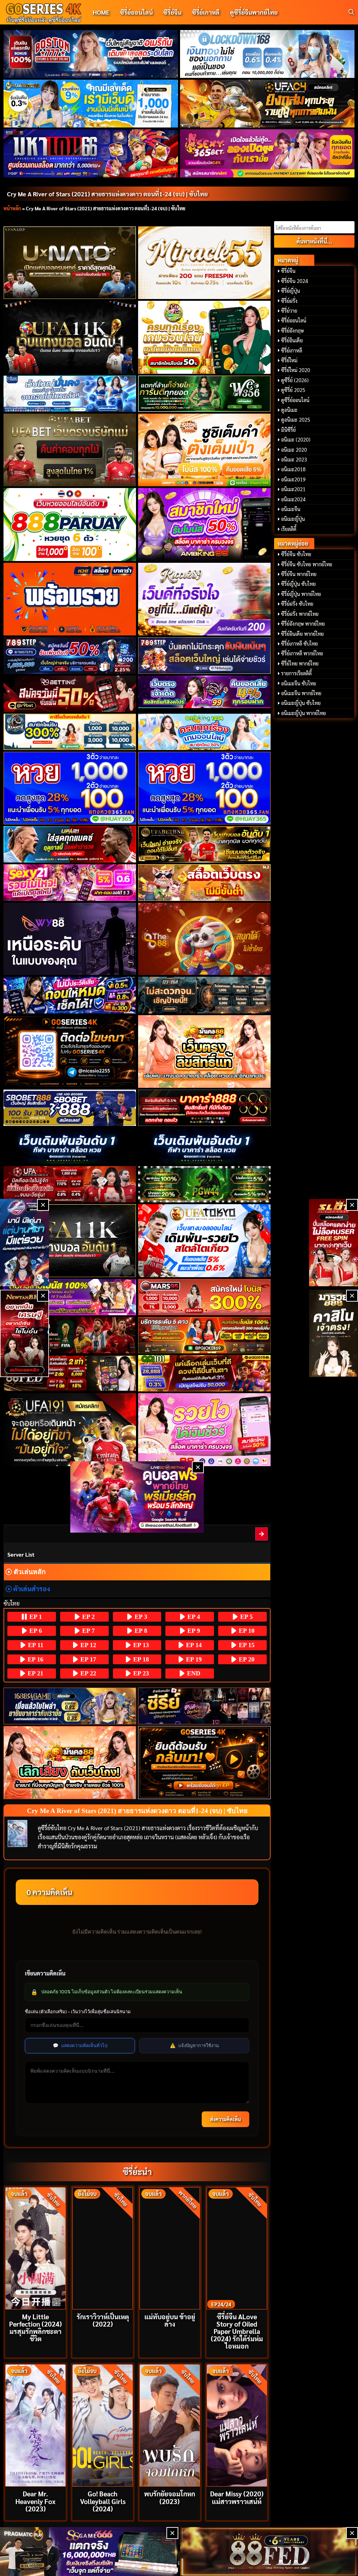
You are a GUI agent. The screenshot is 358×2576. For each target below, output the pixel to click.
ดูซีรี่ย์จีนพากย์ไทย (254, 12)
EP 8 (140, 1631)
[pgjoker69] (205, 1335)
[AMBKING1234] (205, 337)
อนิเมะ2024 (293, 499)
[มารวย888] (334, 1333)
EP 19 (193, 1659)
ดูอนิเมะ (289, 410)
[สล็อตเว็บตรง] (205, 882)
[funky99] (205, 692)
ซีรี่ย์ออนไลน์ (136, 12)
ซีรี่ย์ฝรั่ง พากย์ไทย (300, 614)
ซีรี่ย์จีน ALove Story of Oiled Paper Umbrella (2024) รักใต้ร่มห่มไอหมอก (237, 2331)
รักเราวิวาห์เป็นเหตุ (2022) (103, 2320)
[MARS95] (205, 1297)
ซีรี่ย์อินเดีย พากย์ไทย (302, 634)
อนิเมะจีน (291, 509)
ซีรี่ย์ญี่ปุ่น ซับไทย (298, 584)
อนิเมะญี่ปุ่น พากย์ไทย (303, 713)
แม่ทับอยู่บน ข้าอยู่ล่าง (170, 2320)
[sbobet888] (70, 1108)
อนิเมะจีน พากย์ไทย (301, 693)
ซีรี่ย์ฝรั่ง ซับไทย (297, 604)
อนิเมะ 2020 (294, 450)
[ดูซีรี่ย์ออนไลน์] (205, 1706)
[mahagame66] (91, 153)
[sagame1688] (70, 1706)
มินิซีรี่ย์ (288, 430)
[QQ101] (205, 1373)
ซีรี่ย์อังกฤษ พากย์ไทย (303, 624)
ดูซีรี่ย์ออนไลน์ (295, 400)
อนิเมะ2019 (293, 479)
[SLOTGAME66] (334, 1243)
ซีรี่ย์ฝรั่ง (289, 301)
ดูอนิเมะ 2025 (296, 420)
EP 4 (193, 1617)
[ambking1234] (205, 732)
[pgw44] (205, 1184)
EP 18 (140, 1659)
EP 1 (35, 1617)
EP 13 (140, 1645)
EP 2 (88, 1617)
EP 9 (193, 1631)
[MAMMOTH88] (70, 732)
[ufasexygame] (70, 1297)
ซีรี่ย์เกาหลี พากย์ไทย (302, 653)
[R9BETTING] (70, 694)
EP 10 (246, 1631)
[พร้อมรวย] (70, 599)
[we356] (205, 394)
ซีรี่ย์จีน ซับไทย (296, 554)
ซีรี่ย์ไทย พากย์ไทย (300, 663)
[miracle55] (205, 263)
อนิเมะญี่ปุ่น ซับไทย (301, 703)
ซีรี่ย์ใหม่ (289, 360)
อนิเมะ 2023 (294, 459)
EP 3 (140, 1617)
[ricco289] (205, 599)
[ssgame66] (89, 2552)
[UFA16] (70, 1241)
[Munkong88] (205, 1052)
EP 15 (246, 1645)
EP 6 (35, 1631)
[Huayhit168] (91, 104)
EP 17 (87, 1659)
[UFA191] (70, 1430)
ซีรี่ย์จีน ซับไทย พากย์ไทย (307, 564)
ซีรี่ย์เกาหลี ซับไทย (299, 643)
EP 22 (87, 1673)
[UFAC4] (267, 104)
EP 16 (35, 1659)
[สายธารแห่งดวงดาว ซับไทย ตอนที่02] (262, 1534)
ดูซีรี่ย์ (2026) (295, 380)
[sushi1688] (205, 450)
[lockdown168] (267, 54)
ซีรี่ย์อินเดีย (292, 340)
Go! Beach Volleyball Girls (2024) (103, 2501)
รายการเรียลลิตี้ (296, 673)
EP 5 (246, 1617)
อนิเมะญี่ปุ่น (293, 519)
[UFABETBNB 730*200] (205, 844)
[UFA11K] (70, 337)
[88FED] (70, 1373)
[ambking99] (205, 1430)
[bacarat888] (205, 1108)
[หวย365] (70, 788)
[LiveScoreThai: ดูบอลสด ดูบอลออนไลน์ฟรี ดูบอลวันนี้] (137, 1497)
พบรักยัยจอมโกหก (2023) (170, 2497)
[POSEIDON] (70, 995)
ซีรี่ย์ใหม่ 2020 (296, 370)
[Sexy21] (70, 882)
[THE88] (205, 939)
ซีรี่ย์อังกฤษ (292, 330)
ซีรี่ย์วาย (289, 311)
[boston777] (91, 54)
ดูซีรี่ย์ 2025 (293, 390)
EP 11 (35, 1645)
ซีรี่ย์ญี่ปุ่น (291, 291)
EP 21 (35, 1673)
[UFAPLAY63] (70, 1335)
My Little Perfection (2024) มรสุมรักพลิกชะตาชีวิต (35, 2327)
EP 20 (246, 1659)
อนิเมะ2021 (293, 489)
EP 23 (140, 1673)
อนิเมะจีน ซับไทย (299, 683)
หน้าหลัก (12, 208)
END (193, 1673)
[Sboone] (70, 1146)
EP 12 (87, 1645)
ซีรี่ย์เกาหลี (206, 12)
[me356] (70, 394)
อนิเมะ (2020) (296, 439)
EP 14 (193, 1645)
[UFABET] (70, 450)
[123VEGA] (205, 995)
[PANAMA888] (24, 1243)
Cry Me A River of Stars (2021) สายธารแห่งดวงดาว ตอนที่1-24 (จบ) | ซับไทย (107, 194)
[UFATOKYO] (205, 1241)
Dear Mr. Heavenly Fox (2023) (35, 2501)
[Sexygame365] (267, 153)
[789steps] (70, 655)
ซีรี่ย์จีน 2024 (295, 281)
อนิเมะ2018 (293, 469)
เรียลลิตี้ (289, 529)
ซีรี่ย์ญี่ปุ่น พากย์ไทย (301, 594)
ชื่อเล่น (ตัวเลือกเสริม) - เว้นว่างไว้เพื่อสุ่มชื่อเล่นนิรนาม (78, 2011)
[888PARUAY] (70, 525)
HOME (101, 12)
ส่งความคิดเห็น (225, 2119)
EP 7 (88, 1631)
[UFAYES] (70, 1184)
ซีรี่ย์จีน (172, 12)
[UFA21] (70, 844)
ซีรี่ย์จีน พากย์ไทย (299, 574)
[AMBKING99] (205, 524)
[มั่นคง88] (70, 1763)
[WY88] (70, 939)
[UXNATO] (70, 263)
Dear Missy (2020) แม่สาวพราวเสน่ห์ (237, 2497)
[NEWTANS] (24, 1333)
